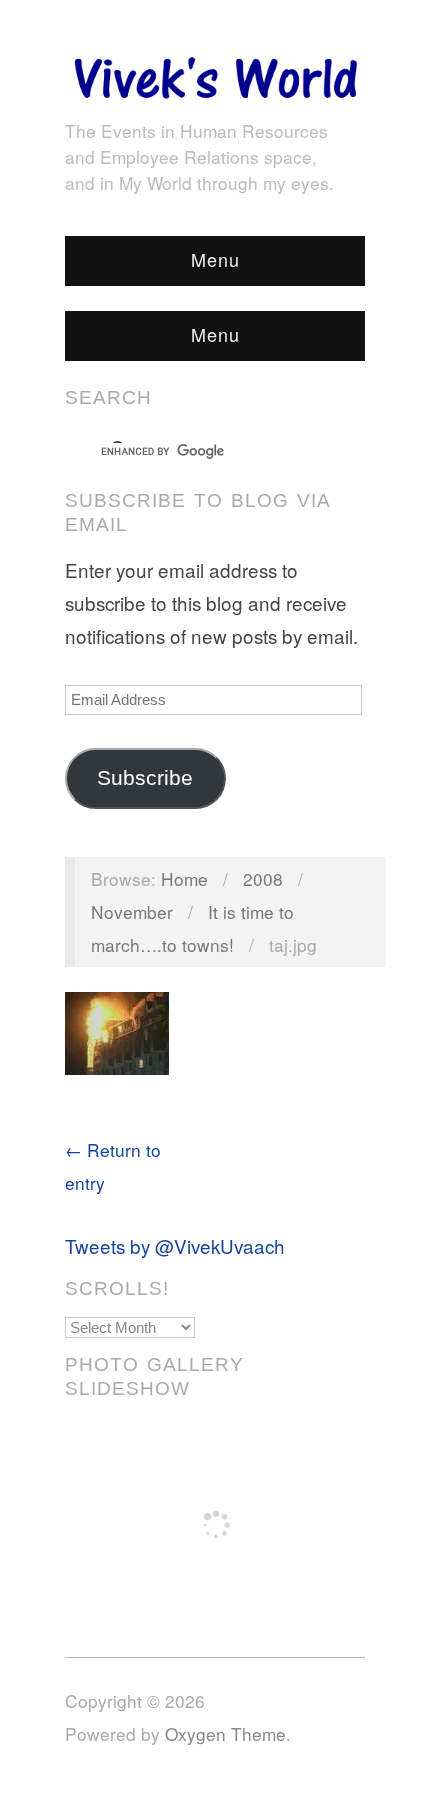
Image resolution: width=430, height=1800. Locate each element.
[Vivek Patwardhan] (215, 72)
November (132, 911)
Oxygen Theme (225, 1733)
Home (184, 878)
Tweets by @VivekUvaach (175, 1245)
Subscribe (145, 778)
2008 (263, 878)
